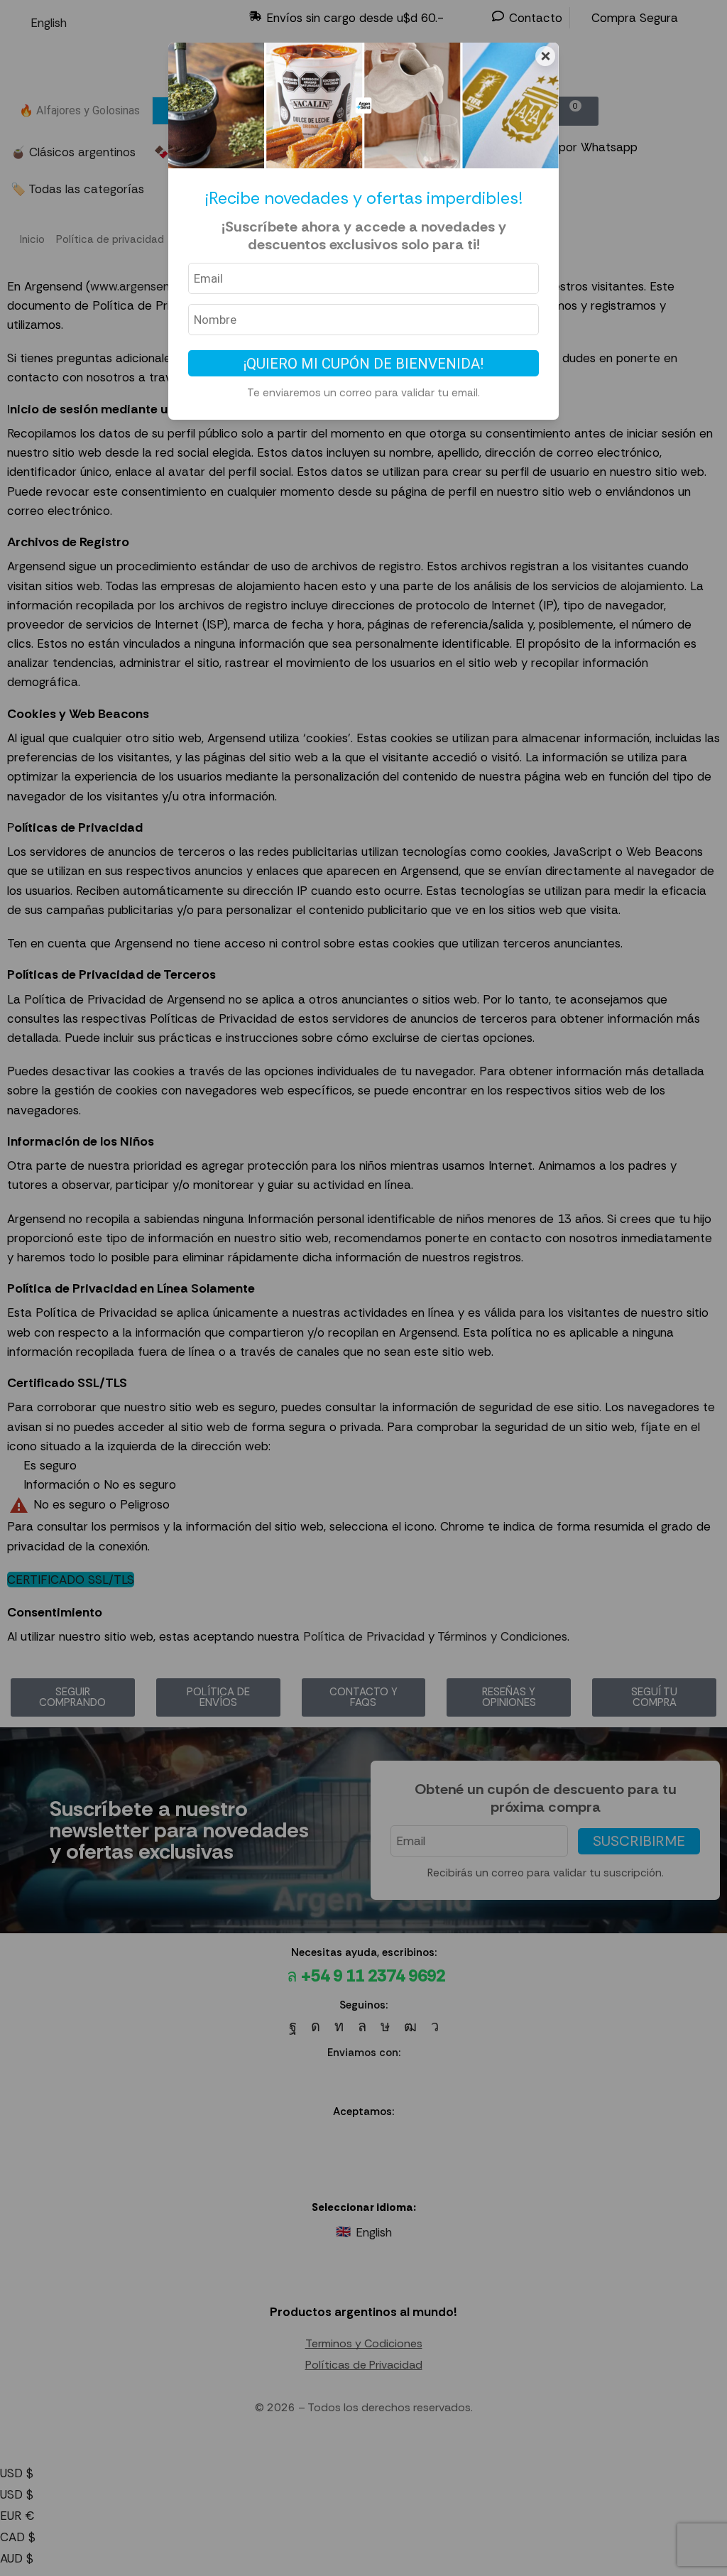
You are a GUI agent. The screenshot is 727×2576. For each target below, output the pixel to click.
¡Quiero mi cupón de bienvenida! (363, 364)
